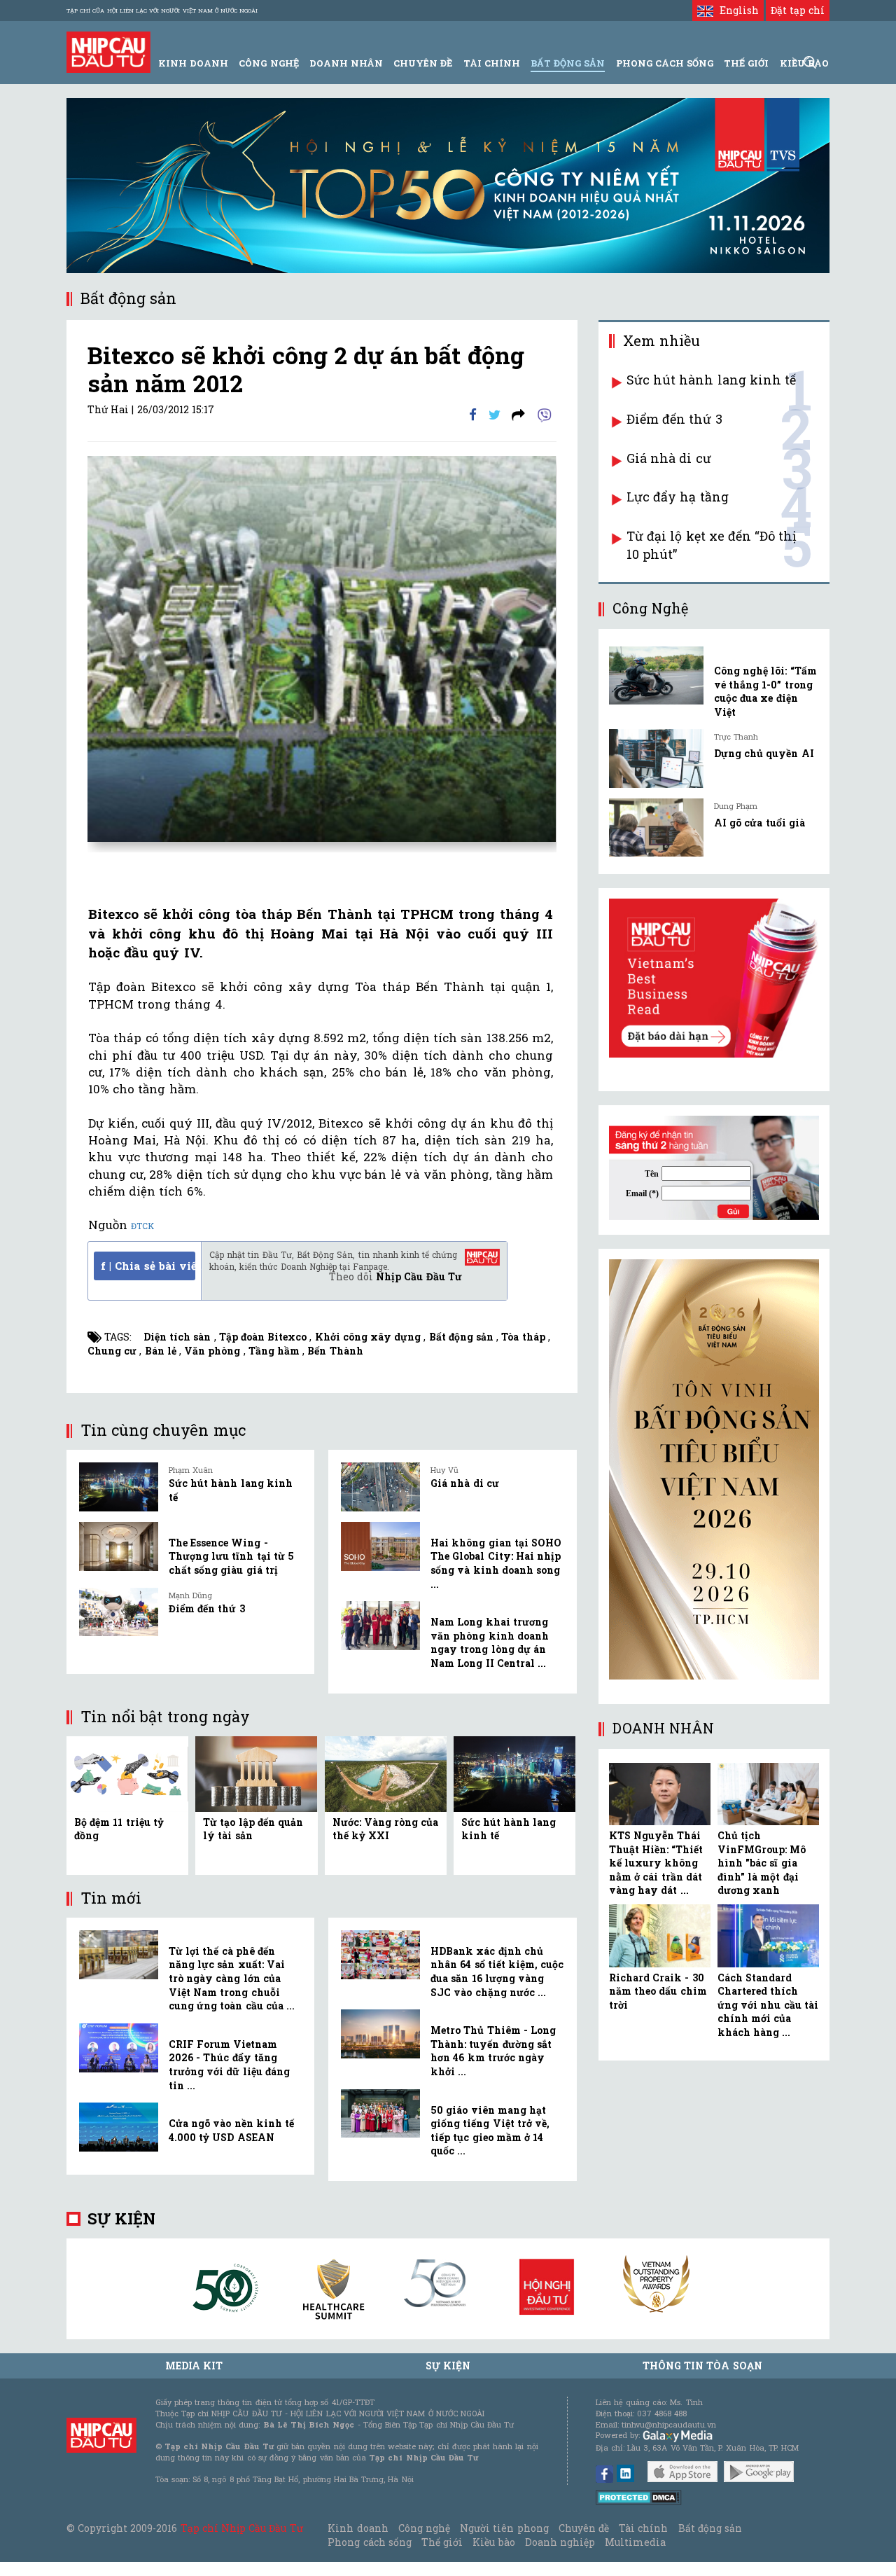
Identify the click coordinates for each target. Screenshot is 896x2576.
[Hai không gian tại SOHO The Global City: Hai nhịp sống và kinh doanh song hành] (380, 1546)
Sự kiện (121, 2218)
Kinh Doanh (193, 63)
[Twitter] (495, 414)
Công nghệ (424, 2528)
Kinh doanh (358, 2528)
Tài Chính (492, 63)
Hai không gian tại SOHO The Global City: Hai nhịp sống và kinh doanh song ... (496, 1563)
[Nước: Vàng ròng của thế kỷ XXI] (386, 1772)
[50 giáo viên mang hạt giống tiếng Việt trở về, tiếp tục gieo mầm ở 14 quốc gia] (380, 2114)
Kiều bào (493, 2542)
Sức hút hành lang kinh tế (711, 380)
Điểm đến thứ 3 (207, 1608)
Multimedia (635, 2542)
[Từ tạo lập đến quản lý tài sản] (256, 1772)
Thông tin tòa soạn (702, 2366)
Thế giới (746, 63)
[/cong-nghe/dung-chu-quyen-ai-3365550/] (656, 758)
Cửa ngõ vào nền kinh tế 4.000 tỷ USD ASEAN (231, 2130)
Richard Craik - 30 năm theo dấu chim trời (658, 1991)
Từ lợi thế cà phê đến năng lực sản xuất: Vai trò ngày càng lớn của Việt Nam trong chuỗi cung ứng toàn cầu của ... (232, 1978)
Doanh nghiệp (560, 2542)
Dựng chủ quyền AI (764, 753)
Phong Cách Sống (665, 63)
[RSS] (518, 414)
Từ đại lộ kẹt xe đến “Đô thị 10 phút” (712, 545)
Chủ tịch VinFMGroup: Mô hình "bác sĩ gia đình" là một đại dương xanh (762, 1863)
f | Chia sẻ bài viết (148, 1266)
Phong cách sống (369, 2542)
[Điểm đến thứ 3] (119, 1612)
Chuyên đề (423, 63)
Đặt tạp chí (798, 10)
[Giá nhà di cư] (380, 1487)
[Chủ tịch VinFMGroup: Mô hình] (768, 1794)
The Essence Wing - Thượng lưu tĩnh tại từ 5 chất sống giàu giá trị (231, 1556)
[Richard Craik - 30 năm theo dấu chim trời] (660, 1936)
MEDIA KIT (194, 2366)
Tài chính (643, 2528)
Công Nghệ (268, 63)
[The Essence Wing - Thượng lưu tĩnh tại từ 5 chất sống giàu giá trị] (119, 1546)
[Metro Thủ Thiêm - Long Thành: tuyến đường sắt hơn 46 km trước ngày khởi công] (380, 2034)
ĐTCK (142, 1226)
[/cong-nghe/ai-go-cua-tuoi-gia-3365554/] (656, 827)
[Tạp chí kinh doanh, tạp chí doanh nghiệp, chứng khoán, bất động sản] (108, 51)
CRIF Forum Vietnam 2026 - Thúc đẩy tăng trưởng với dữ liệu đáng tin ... (229, 2065)
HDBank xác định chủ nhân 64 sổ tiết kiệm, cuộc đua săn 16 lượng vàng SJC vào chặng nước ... (497, 1972)
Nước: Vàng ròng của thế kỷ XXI (386, 1829)
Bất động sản (568, 63)
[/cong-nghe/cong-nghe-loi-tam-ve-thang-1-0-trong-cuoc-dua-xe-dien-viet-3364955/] (656, 676)
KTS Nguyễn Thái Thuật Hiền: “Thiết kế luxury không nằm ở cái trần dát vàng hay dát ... (656, 1863)
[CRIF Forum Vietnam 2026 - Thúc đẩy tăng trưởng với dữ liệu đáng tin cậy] (119, 2048)
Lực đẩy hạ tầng (678, 497)
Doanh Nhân (346, 63)
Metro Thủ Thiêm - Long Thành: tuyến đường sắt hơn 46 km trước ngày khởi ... (493, 2051)
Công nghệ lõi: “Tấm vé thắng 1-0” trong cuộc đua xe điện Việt (765, 691)
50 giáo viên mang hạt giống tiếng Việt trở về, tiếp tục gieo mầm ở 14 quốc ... (490, 2131)
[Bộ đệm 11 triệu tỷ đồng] (127, 1772)
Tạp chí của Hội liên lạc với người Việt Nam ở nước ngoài (162, 11)
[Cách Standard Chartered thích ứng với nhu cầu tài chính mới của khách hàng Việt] (768, 1936)
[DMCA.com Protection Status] (639, 2497)
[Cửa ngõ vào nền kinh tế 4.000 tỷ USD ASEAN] (119, 2127)
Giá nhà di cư (465, 1483)
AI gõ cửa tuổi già (759, 823)
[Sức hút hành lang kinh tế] (119, 1487)
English (736, 10)
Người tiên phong (504, 2528)
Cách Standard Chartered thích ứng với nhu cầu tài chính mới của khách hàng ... (768, 2005)
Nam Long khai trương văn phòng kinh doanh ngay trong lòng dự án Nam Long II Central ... (490, 1642)
